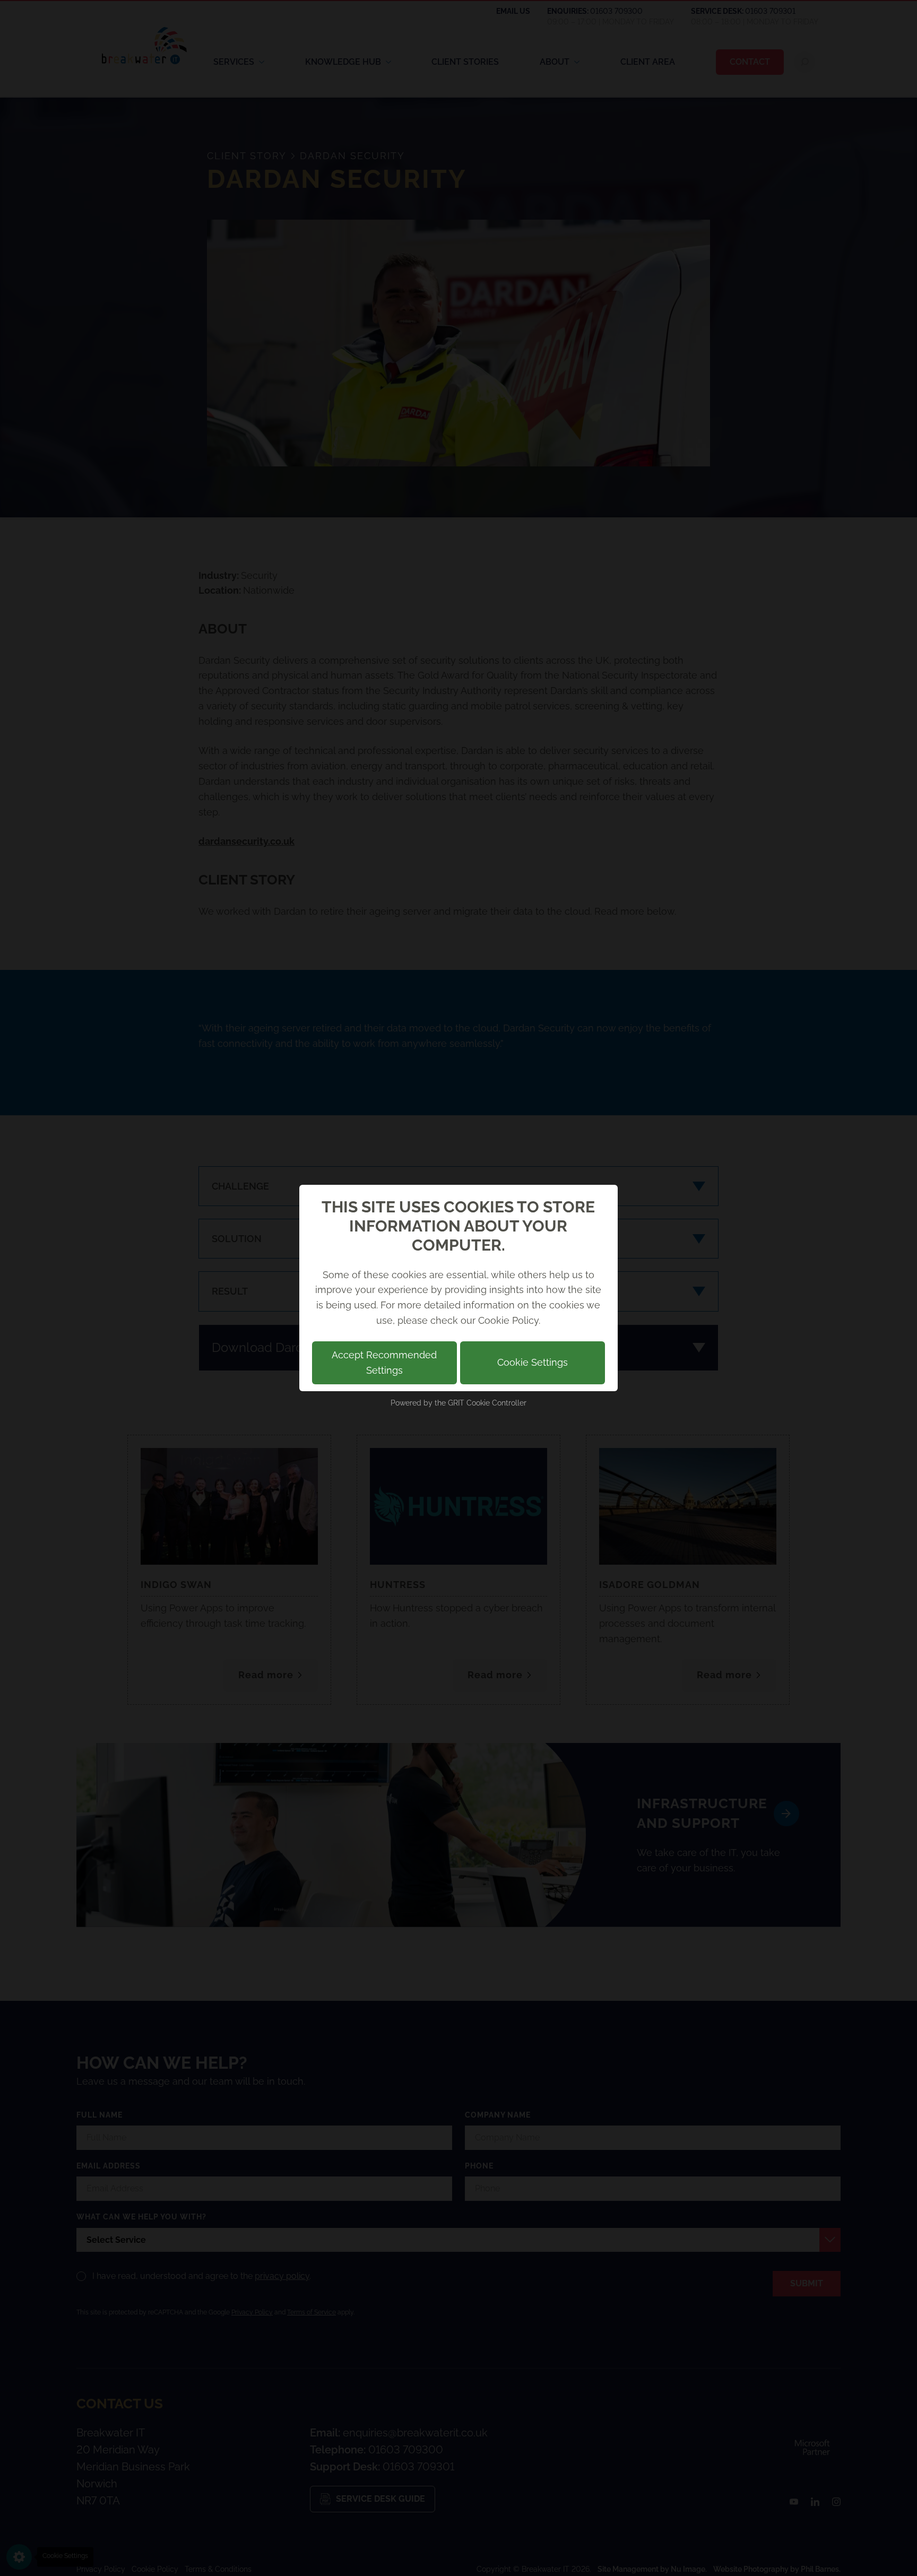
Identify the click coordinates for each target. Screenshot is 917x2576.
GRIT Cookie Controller (487, 1403)
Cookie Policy (508, 1320)
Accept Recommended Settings (384, 1363)
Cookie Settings (533, 1362)
